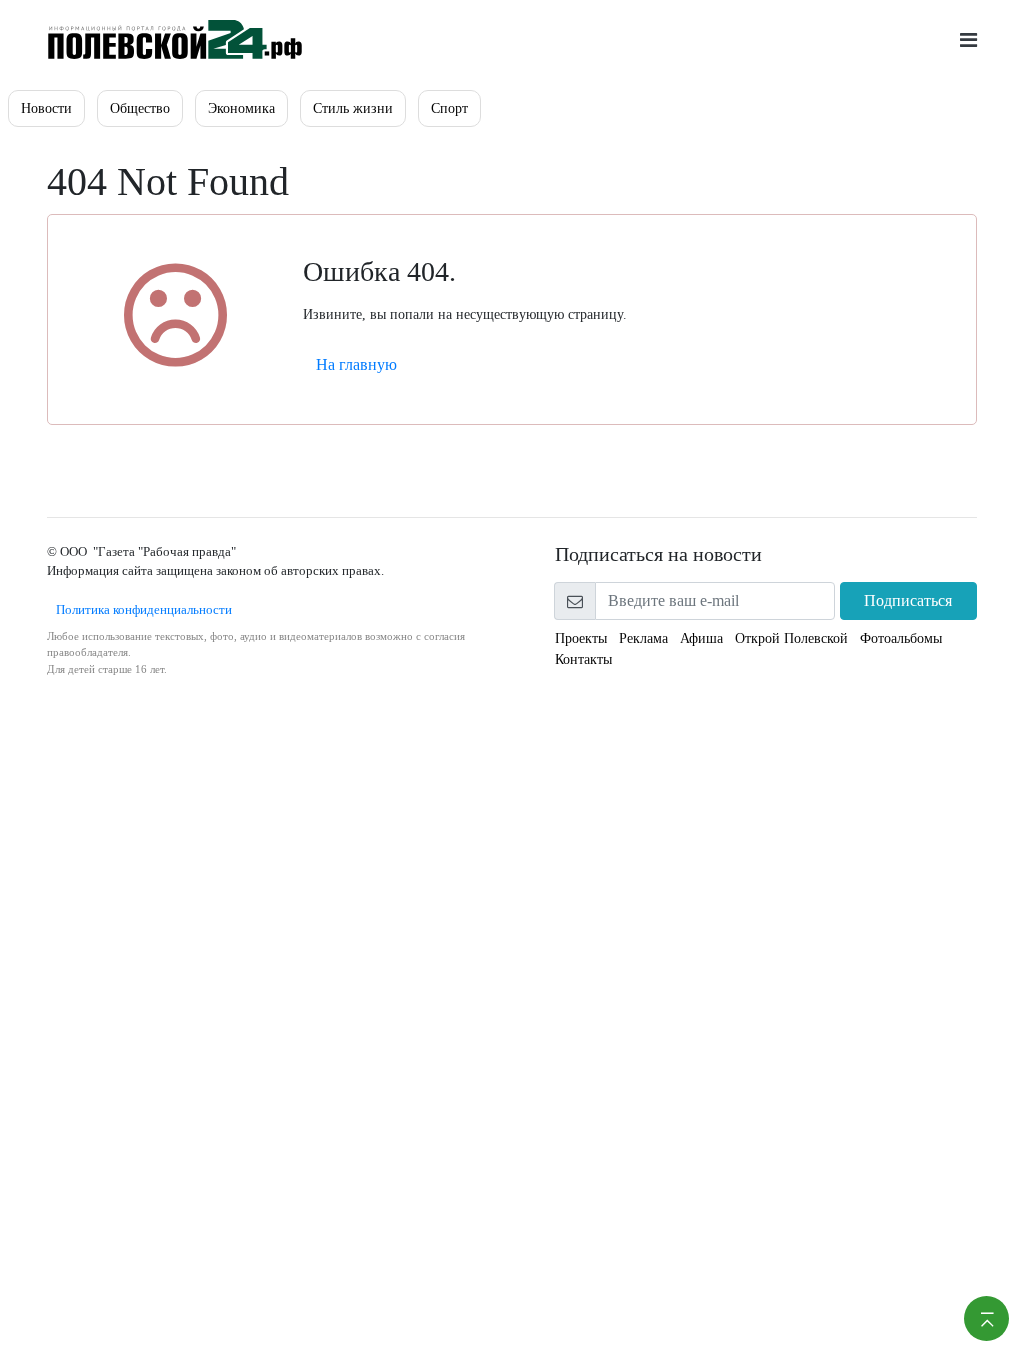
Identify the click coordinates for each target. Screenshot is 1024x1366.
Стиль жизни (353, 108)
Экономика (241, 108)
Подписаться (908, 600)
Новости (46, 108)
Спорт (449, 108)
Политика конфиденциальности (139, 609)
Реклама (643, 638)
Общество (140, 108)
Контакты (583, 659)
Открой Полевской (791, 638)
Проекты (581, 638)
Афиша (701, 638)
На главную (356, 364)
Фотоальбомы (901, 638)
